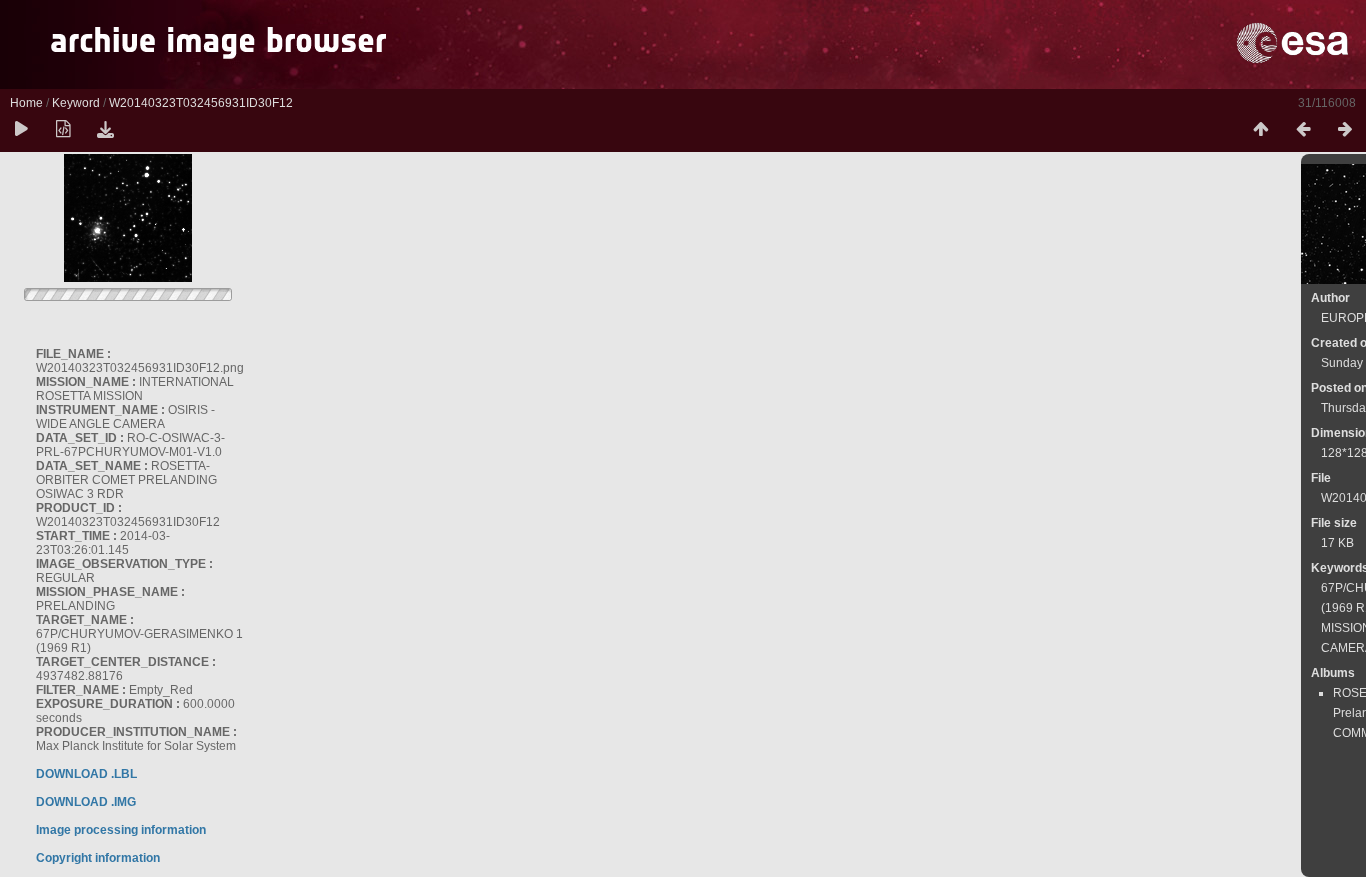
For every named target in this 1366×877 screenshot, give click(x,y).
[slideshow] (21, 130)
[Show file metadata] (63, 130)
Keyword (76, 103)
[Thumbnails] (1261, 130)
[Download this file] (105, 130)
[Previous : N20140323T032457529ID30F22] (1303, 130)
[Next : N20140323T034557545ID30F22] (1345, 130)
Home (26, 103)
